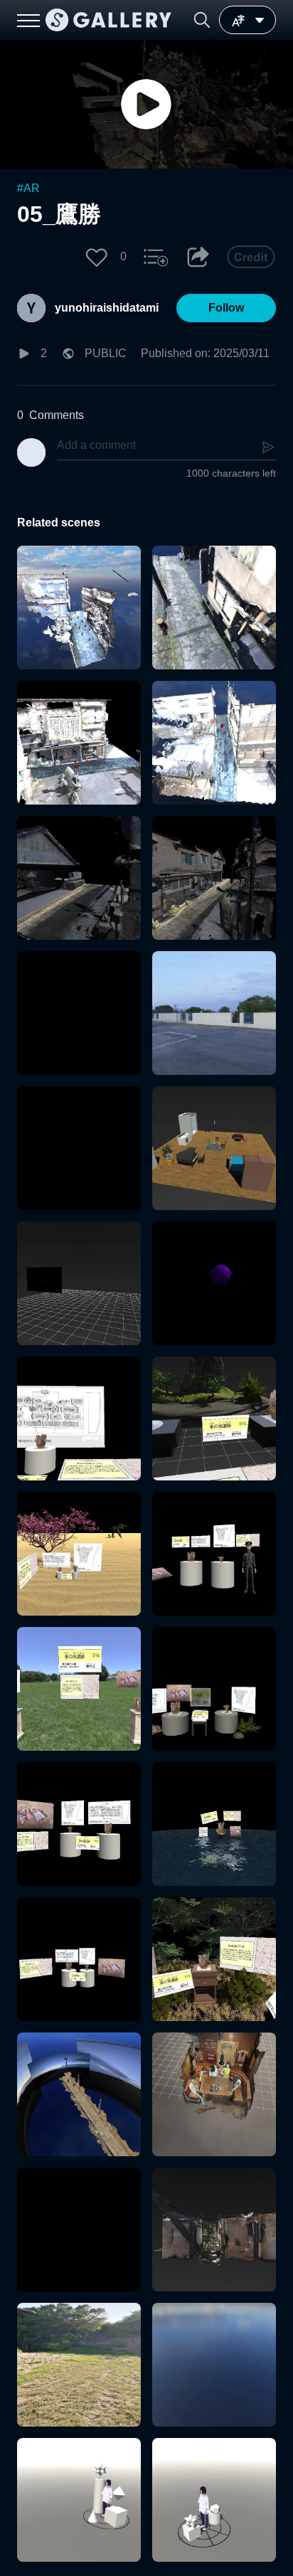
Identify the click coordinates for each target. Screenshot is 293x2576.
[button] (202, 20)
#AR (28, 188)
